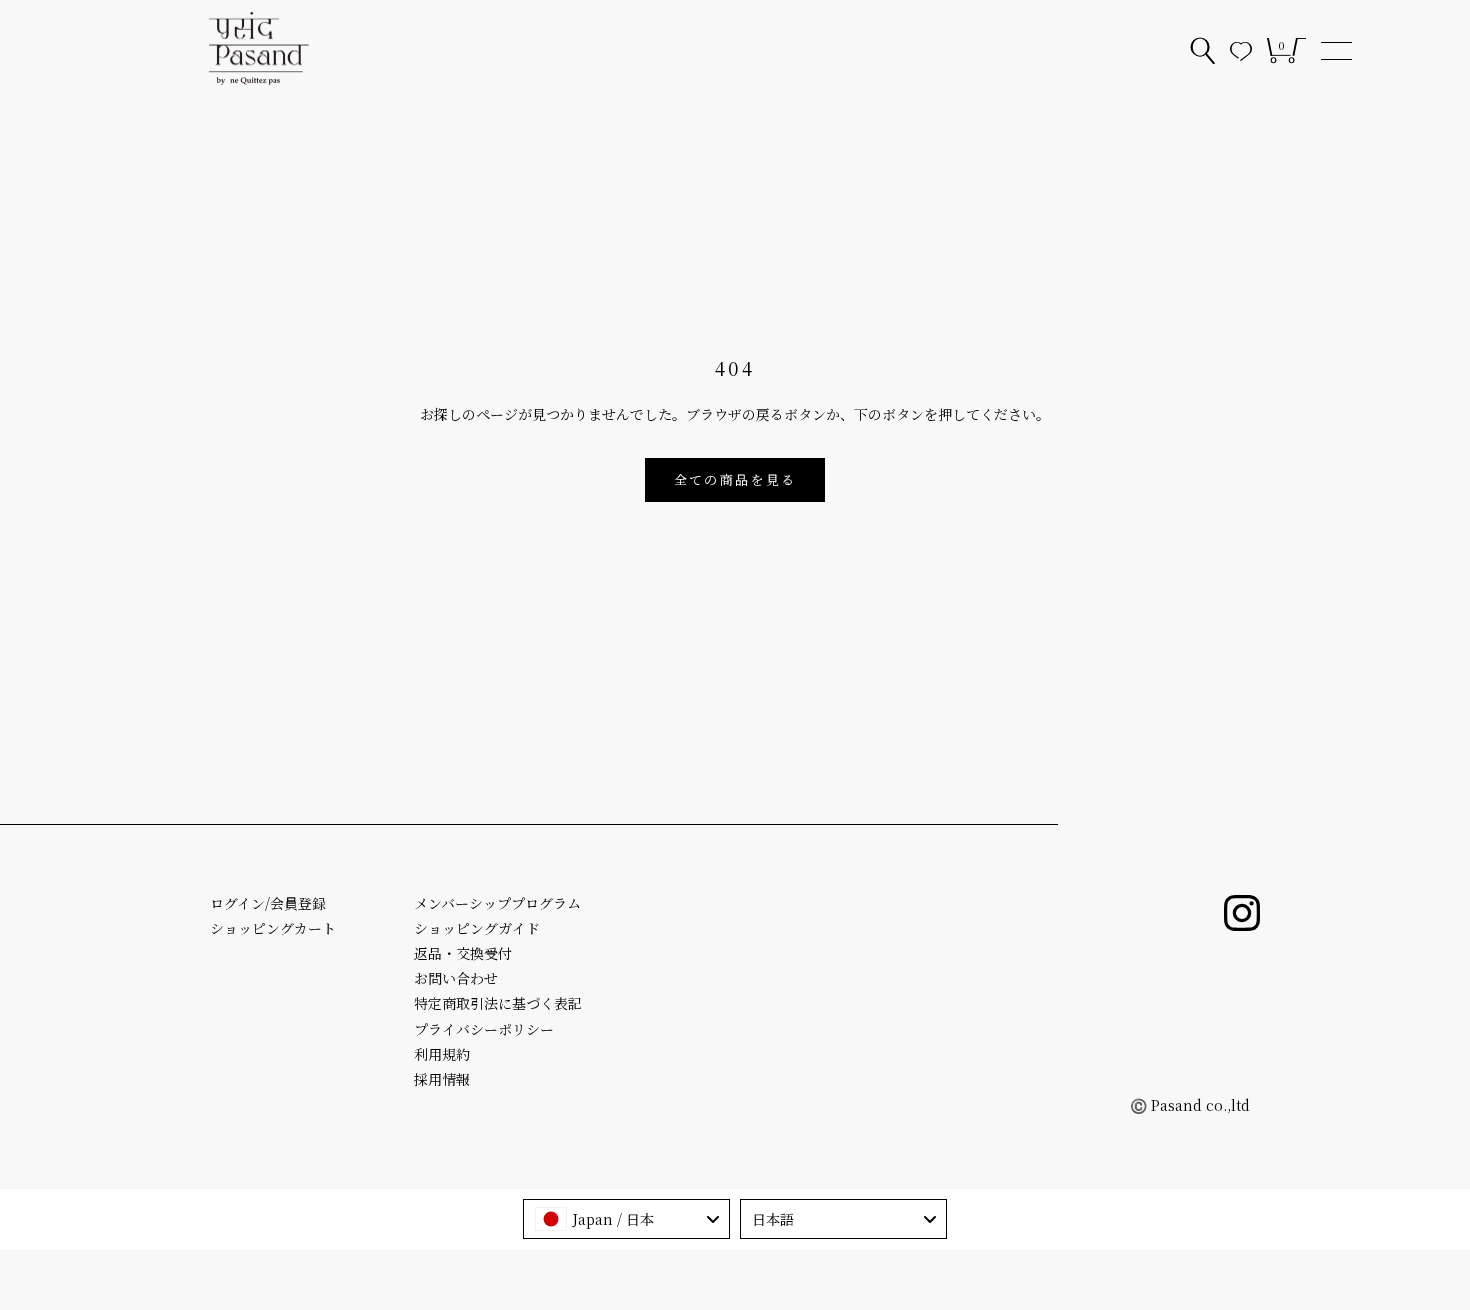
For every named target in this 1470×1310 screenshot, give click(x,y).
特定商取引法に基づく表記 (498, 1003)
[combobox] (626, 1219)
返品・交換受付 (463, 953)
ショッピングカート (273, 928)
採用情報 (442, 1079)
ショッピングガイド (477, 928)
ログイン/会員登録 (268, 903)
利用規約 (442, 1054)
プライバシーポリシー (484, 1029)
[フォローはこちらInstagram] (1242, 913)
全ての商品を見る (735, 479)
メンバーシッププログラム (497, 903)
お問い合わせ (456, 978)
